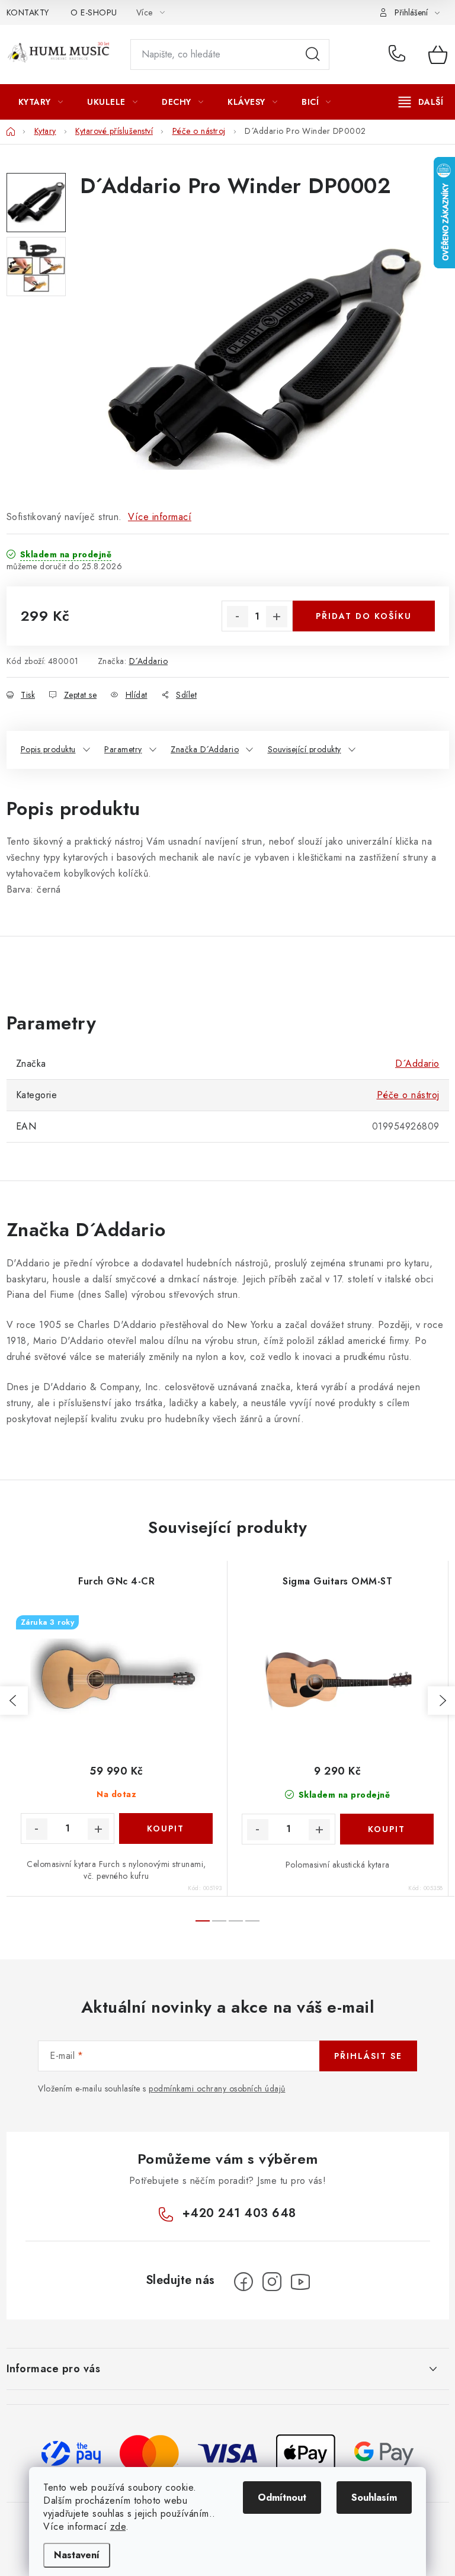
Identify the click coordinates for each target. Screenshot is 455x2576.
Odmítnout (282, 2498)
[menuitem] (41, 102)
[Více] (421, 102)
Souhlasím (374, 2498)
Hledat (313, 54)
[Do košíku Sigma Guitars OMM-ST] (387, 1829)
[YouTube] (300, 2282)
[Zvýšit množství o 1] (277, 617)
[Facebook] (243, 2282)
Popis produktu (48, 749)
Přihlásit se (368, 2056)
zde (118, 2527)
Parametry (123, 749)
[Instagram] (272, 2282)
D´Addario (149, 661)
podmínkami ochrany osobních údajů (217, 2089)
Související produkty (305, 749)
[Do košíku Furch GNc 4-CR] (166, 1828)
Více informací (160, 517)
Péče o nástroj (408, 1095)
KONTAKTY (28, 12)
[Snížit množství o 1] (238, 617)
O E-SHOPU (94, 12)
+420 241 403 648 (400, 54)
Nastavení (77, 2555)
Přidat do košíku (364, 616)
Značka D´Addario (205, 749)
